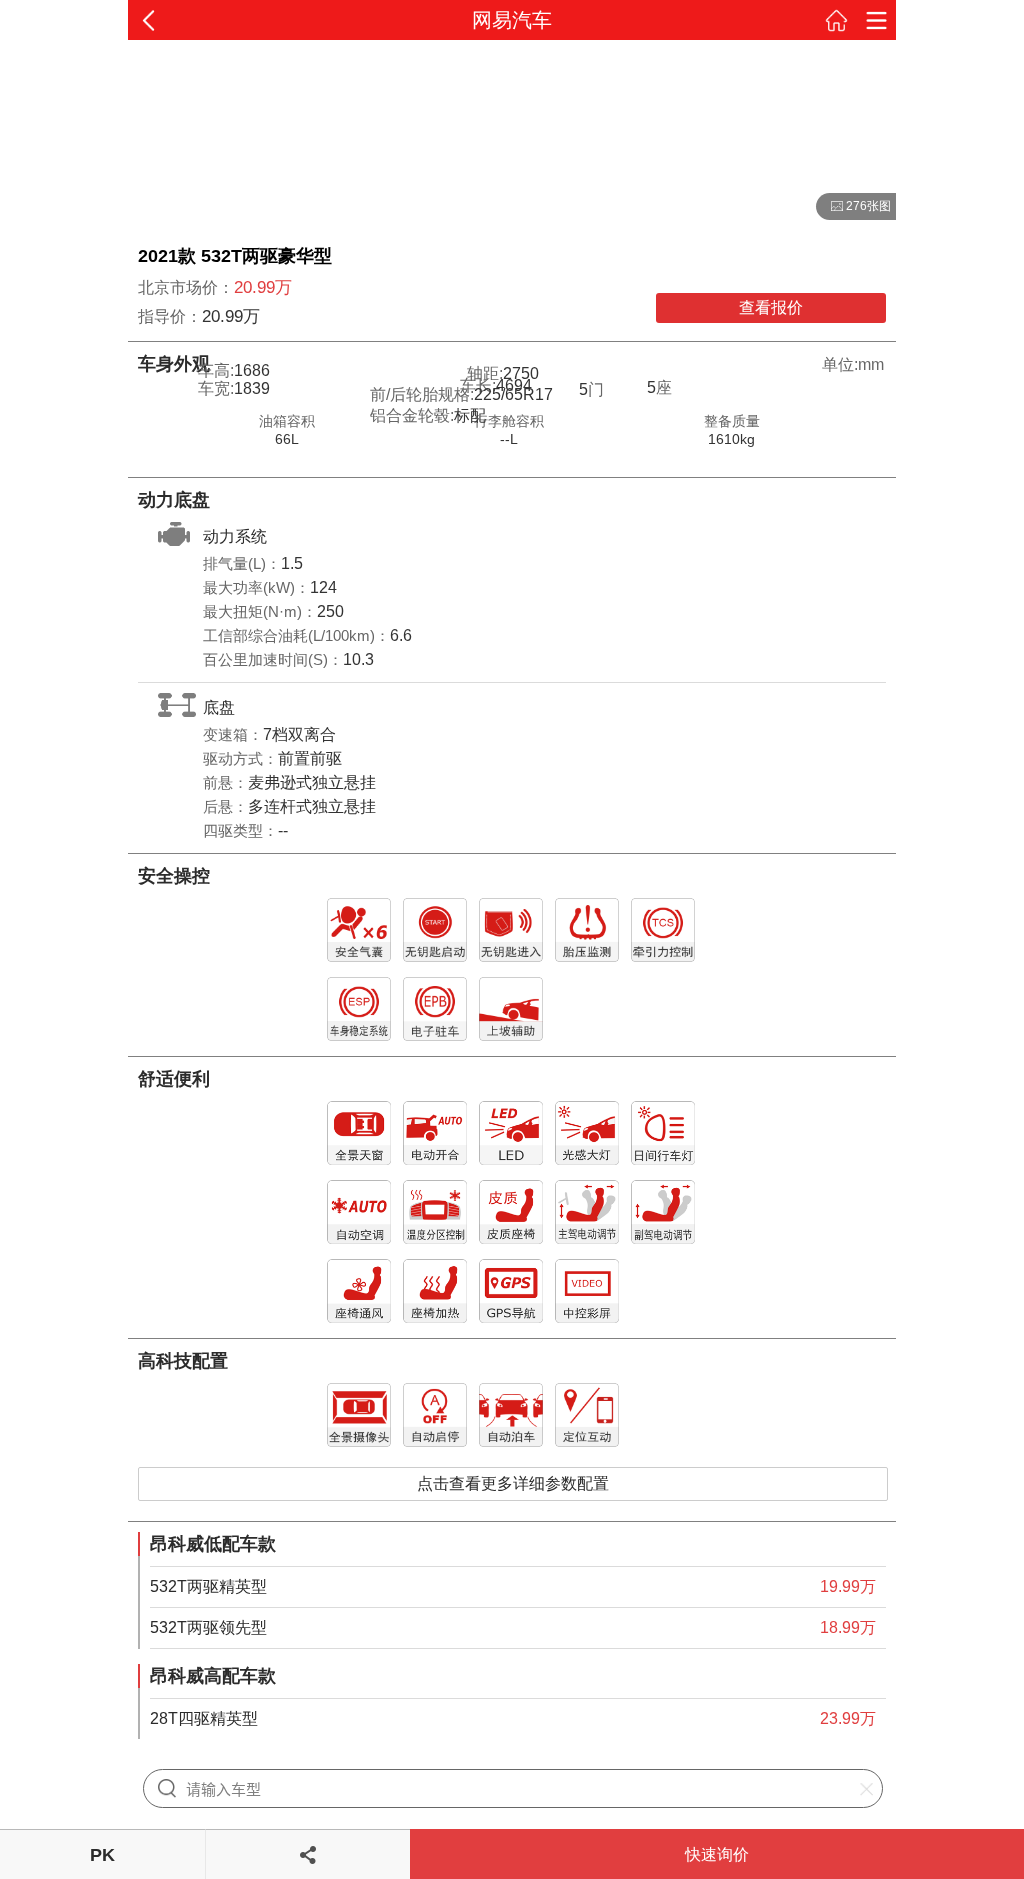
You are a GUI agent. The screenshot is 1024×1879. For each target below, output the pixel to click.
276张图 (853, 207)
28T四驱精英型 (204, 1718)
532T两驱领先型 (208, 1627)
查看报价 (771, 307)
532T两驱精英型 (208, 1586)
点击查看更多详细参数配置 (513, 1483)
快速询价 (717, 1854)
